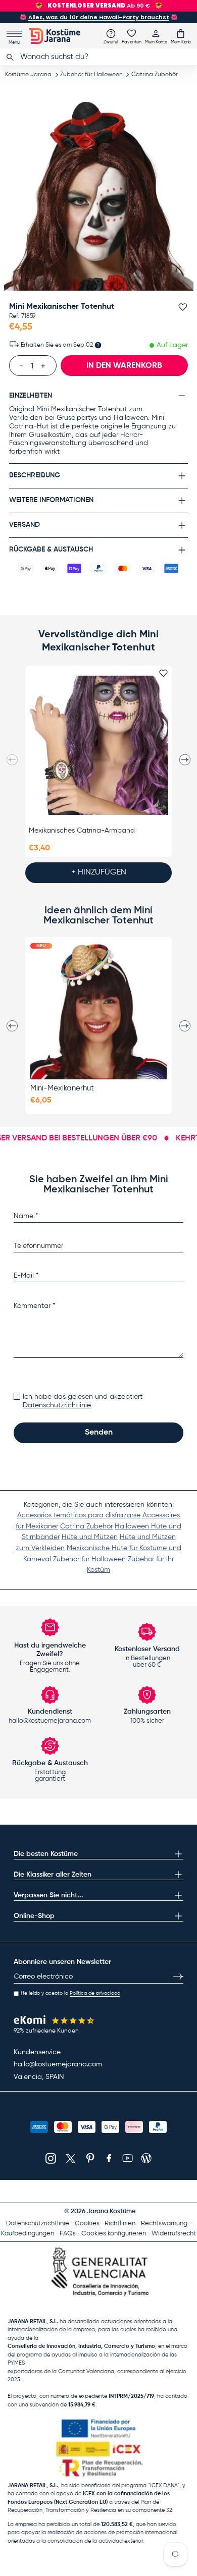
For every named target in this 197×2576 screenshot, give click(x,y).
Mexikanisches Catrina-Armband (82, 831)
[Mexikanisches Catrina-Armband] (98, 745)
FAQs (68, 2234)
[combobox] (98, 57)
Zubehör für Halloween (91, 75)
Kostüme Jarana (28, 75)
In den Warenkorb (124, 366)
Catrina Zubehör (155, 75)
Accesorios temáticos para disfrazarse (79, 1515)
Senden (99, 1433)
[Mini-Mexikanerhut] (98, 1011)
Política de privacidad (95, 1993)
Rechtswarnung (164, 2224)
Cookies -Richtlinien (105, 2224)
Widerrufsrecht (174, 2234)
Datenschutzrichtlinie (57, 1405)
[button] (181, 36)
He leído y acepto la (70, 1993)
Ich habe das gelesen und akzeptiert (83, 1401)
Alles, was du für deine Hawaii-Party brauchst (99, 17)
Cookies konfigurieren (114, 2234)
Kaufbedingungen (28, 2234)
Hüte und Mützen (90, 1537)
